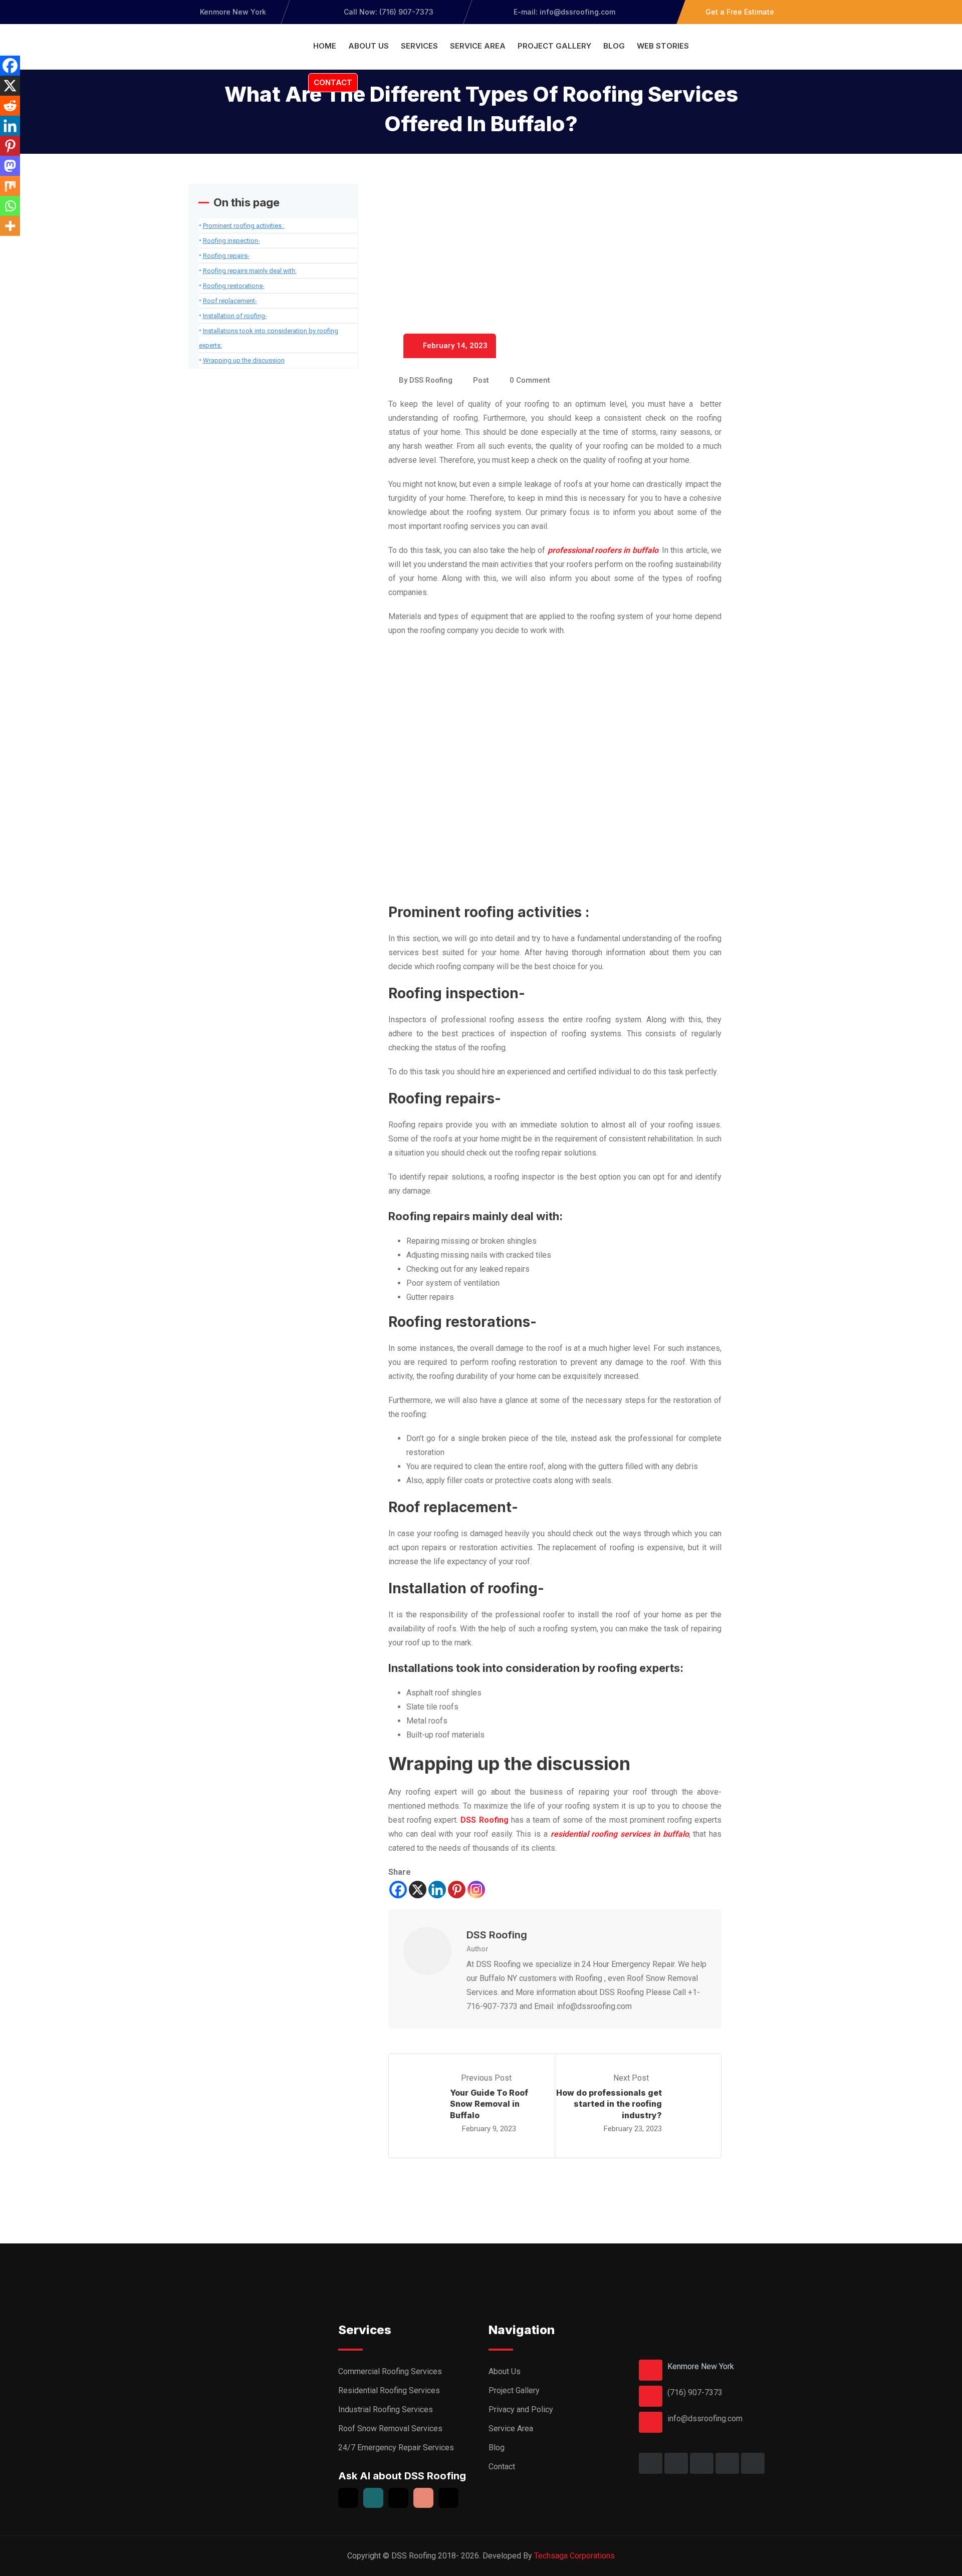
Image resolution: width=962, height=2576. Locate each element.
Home (325, 46)
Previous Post (486, 2078)
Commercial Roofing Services (390, 2371)
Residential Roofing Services (389, 2390)
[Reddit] (10, 106)
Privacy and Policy (521, 2409)
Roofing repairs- (226, 256)
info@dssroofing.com (705, 2418)
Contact (333, 82)
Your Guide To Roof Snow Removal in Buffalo (489, 2104)
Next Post (632, 2078)
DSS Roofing (431, 380)
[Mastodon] (10, 166)
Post (481, 380)
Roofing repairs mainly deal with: (250, 271)
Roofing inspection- (231, 241)
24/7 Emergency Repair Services (396, 2448)
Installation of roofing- (235, 316)
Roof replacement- (230, 301)
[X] (418, 1890)
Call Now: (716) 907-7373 (389, 12)
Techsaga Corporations (574, 2556)
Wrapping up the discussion (244, 360)
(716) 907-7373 (695, 2392)
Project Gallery (554, 46)
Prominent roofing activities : (244, 226)
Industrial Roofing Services (386, 2409)
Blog (614, 46)
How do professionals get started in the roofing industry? (609, 2104)
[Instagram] (476, 1890)
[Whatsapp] (10, 206)
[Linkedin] (437, 1890)
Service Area (478, 46)
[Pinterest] (457, 1890)
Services (419, 46)
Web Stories (663, 46)
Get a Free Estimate (740, 12)
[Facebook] (398, 1890)
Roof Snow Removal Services (390, 2428)
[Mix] (10, 186)
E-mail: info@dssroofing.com (563, 12)
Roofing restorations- (234, 286)
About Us (369, 46)
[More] (10, 226)
